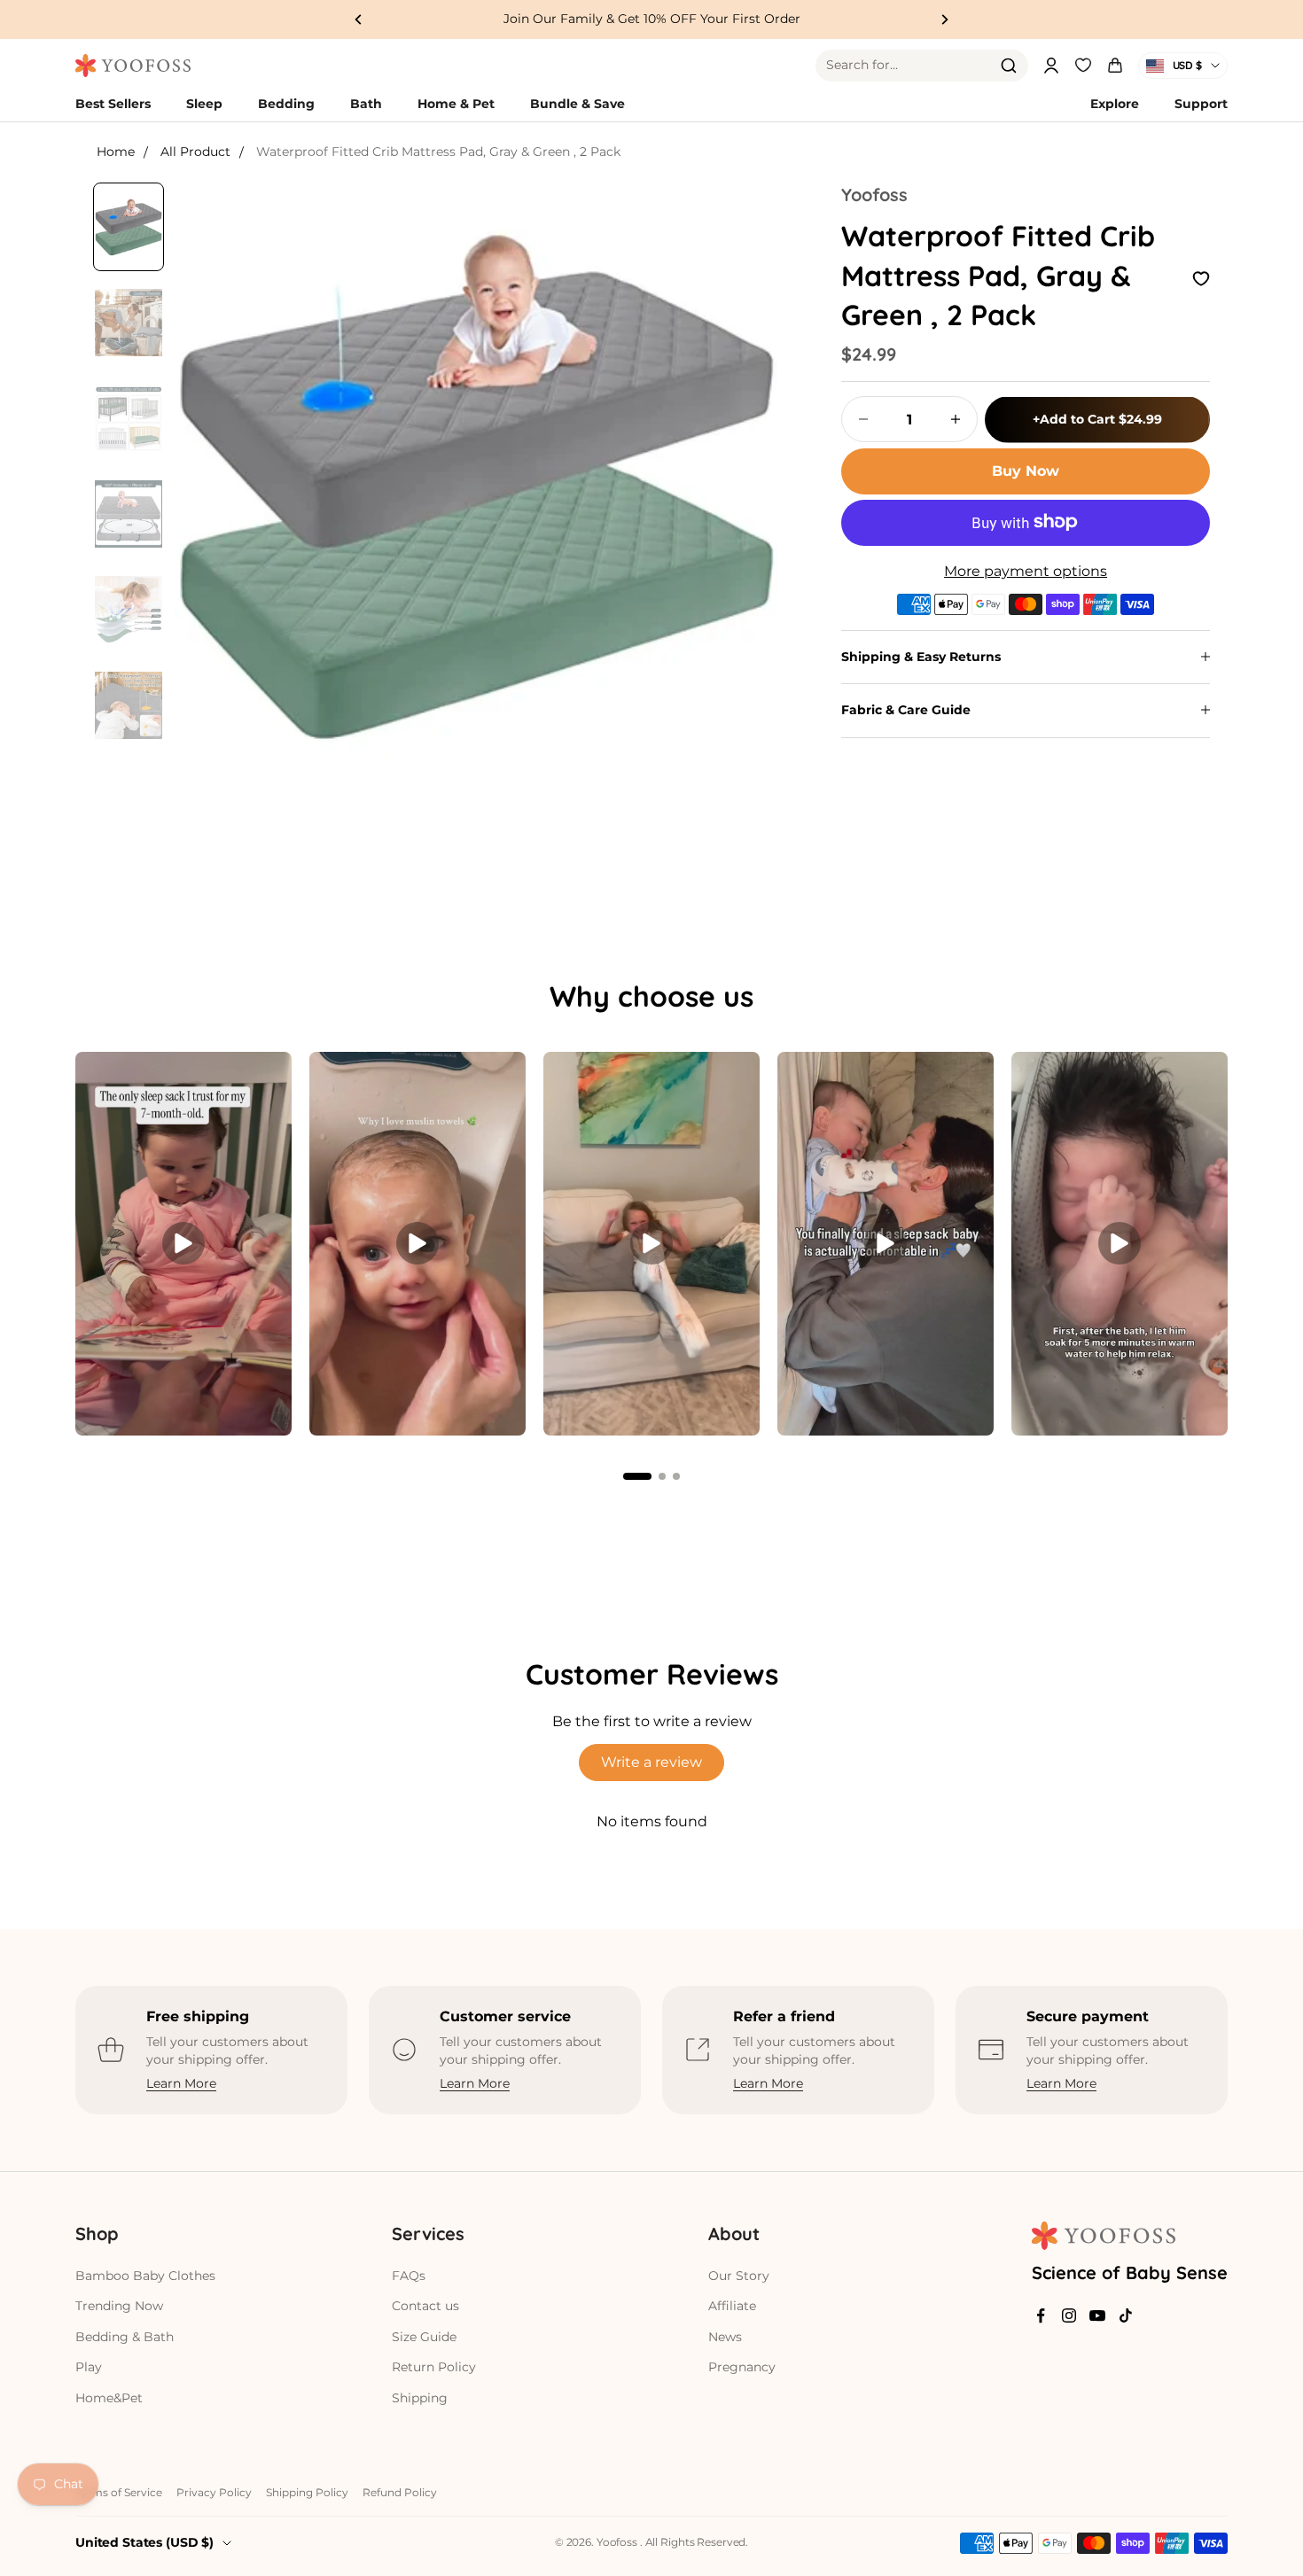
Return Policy (434, 2367)
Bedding (286, 104)
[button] (637, 1476)
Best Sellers (113, 104)
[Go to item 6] (129, 705)
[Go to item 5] (129, 610)
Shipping (420, 2398)
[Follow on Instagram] (1069, 2315)
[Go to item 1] (129, 227)
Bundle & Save (577, 104)
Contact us (425, 2306)
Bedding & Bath (125, 2337)
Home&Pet (109, 2398)
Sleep (204, 104)
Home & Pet (456, 104)
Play (89, 2367)
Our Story (739, 2276)
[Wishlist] (1083, 63)
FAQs (409, 2276)
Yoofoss (874, 195)
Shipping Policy (307, 2492)
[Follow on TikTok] (1126, 2315)
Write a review (651, 1762)
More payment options (1026, 570)
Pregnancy (742, 2367)
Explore (1115, 104)
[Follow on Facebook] (1041, 2315)
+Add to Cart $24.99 (1097, 418)
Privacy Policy (214, 2492)
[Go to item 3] (129, 418)
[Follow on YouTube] (1097, 2315)
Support (1201, 104)
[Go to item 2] (129, 323)
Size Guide (424, 2337)
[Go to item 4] (129, 514)
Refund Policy (400, 2492)
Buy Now (1026, 470)
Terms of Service (119, 2492)
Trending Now (119, 2306)
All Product (195, 152)
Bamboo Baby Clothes (145, 2276)
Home (116, 152)
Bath (366, 104)
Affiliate (732, 2306)
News (725, 2337)
